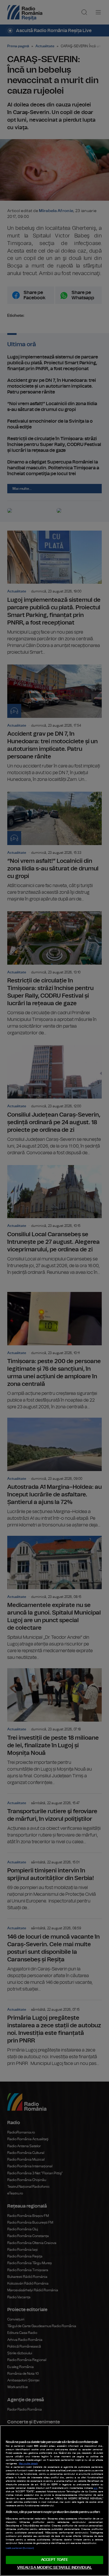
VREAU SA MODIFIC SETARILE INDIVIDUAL (55, 2568)
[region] (54, 2501)
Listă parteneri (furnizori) (20, 2548)
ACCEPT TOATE (55, 2560)
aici (95, 2488)
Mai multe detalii (28, 2464)
